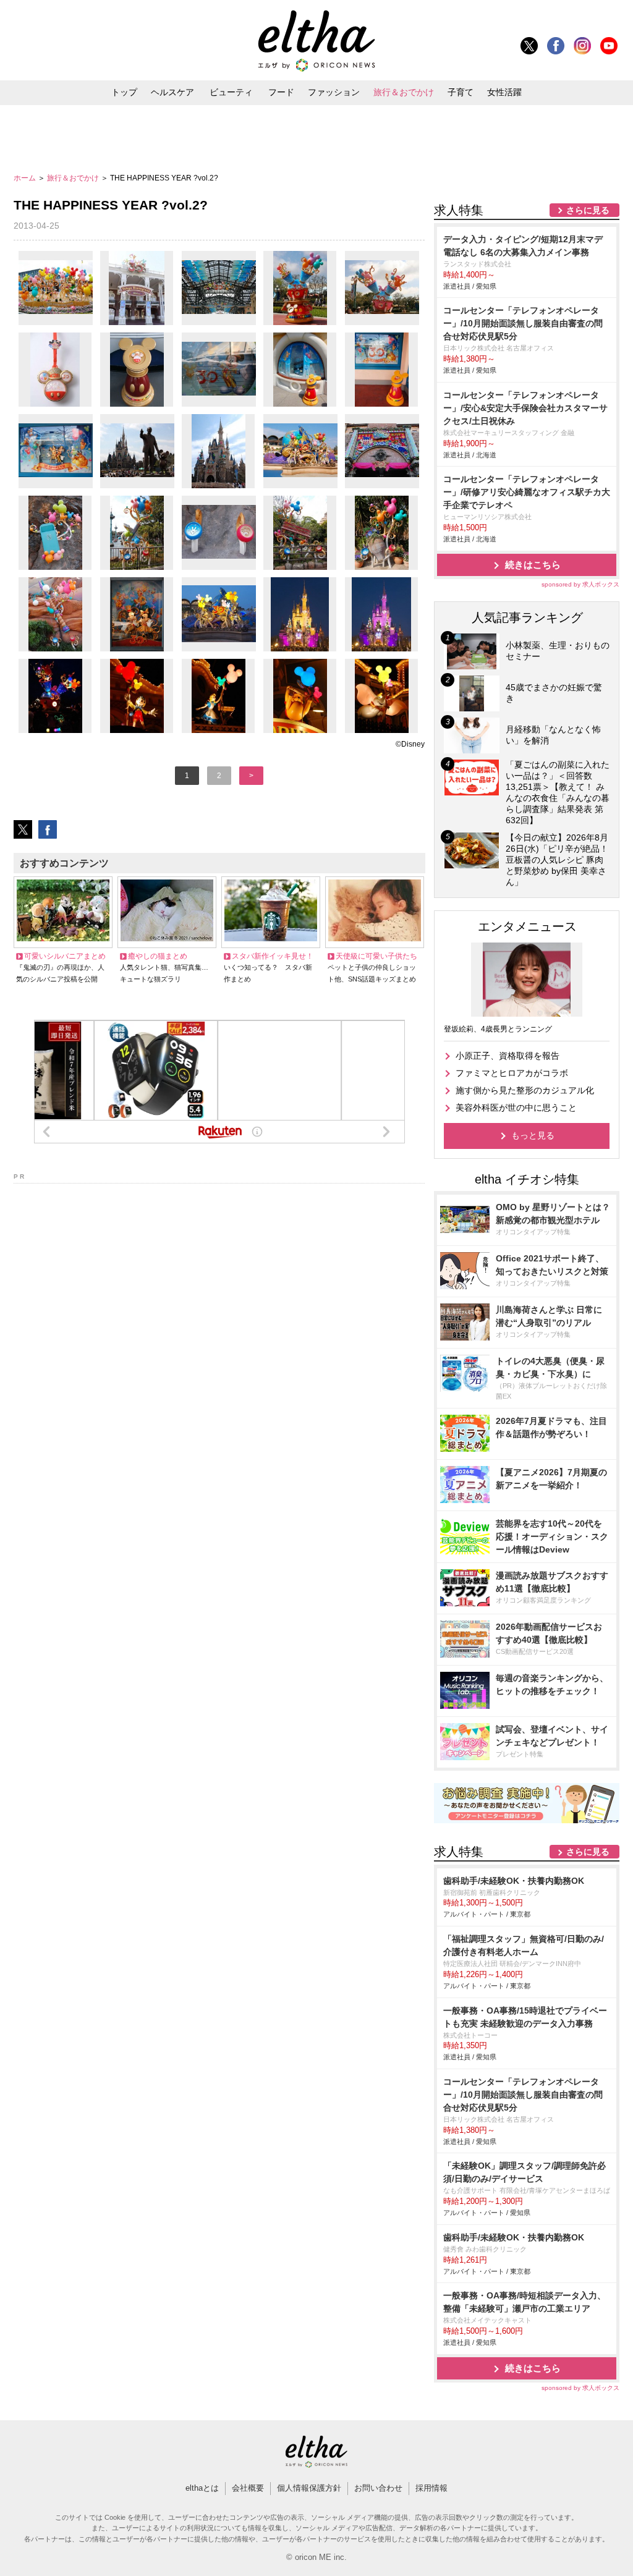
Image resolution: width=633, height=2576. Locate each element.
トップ (124, 92)
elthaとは (202, 2488)
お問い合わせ (378, 2488)
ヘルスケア (172, 92)
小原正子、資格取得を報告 (508, 1056)
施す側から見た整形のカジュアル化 (525, 1090)
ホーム (26, 178)
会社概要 (248, 2488)
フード (281, 92)
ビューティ (231, 92)
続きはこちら (533, 565)
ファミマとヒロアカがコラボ (512, 1073)
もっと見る (533, 1135)
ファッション (334, 92)
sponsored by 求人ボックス (580, 584)
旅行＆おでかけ (404, 92)
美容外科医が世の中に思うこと (516, 1108)
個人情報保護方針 (309, 2488)
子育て (461, 92)
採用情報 (431, 2488)
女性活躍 (504, 92)
